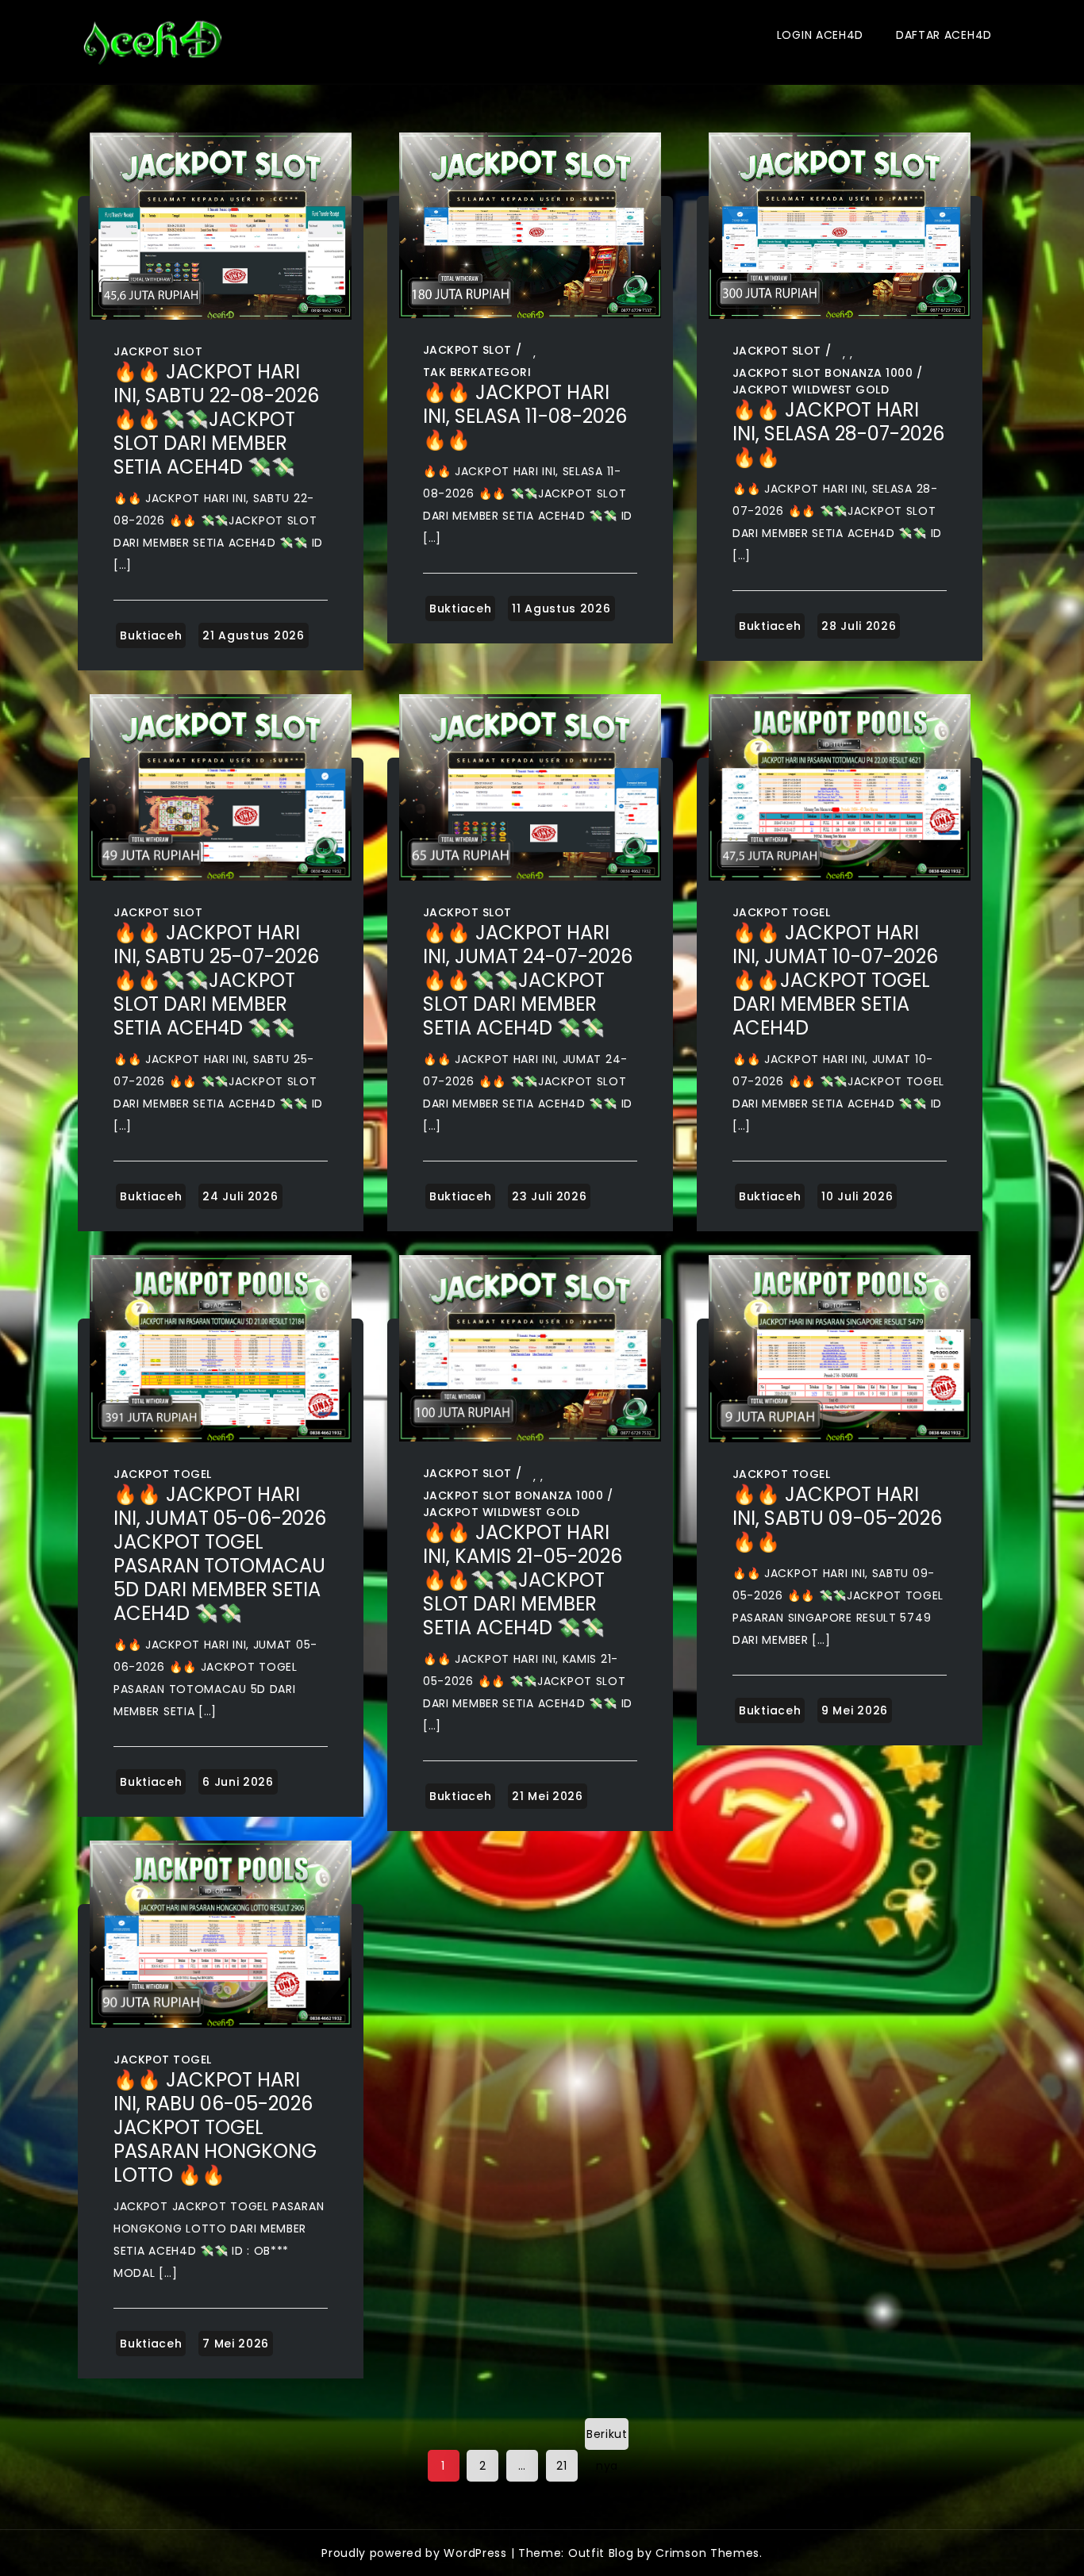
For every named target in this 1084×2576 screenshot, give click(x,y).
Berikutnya (607, 2438)
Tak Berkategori (477, 372)
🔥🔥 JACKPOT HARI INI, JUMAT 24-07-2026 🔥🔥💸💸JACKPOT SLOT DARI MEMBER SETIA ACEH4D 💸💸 (528, 980)
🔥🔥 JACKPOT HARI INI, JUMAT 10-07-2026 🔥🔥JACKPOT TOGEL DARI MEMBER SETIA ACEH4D (835, 980)
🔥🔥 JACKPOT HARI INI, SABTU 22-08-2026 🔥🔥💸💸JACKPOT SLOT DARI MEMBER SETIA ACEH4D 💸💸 (216, 419)
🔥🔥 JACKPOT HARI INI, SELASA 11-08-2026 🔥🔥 (525, 416)
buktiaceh (151, 635)
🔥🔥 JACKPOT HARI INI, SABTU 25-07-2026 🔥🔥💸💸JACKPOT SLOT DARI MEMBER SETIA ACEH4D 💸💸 (216, 980)
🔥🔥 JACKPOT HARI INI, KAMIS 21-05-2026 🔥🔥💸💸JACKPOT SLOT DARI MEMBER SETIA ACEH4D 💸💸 (523, 1580)
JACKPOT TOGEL (782, 912)
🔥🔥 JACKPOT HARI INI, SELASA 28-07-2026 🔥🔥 (838, 434)
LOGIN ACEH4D (820, 35)
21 (561, 2466)
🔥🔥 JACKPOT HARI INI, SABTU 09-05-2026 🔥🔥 (837, 1518)
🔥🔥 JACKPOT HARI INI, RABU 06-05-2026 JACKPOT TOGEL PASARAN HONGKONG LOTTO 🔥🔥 (215, 2127)
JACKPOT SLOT (158, 351)
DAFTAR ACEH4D (944, 35)
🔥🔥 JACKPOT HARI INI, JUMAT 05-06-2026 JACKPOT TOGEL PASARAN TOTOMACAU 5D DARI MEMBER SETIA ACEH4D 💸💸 (220, 1554)
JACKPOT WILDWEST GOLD (811, 390)
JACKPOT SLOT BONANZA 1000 (823, 373)
